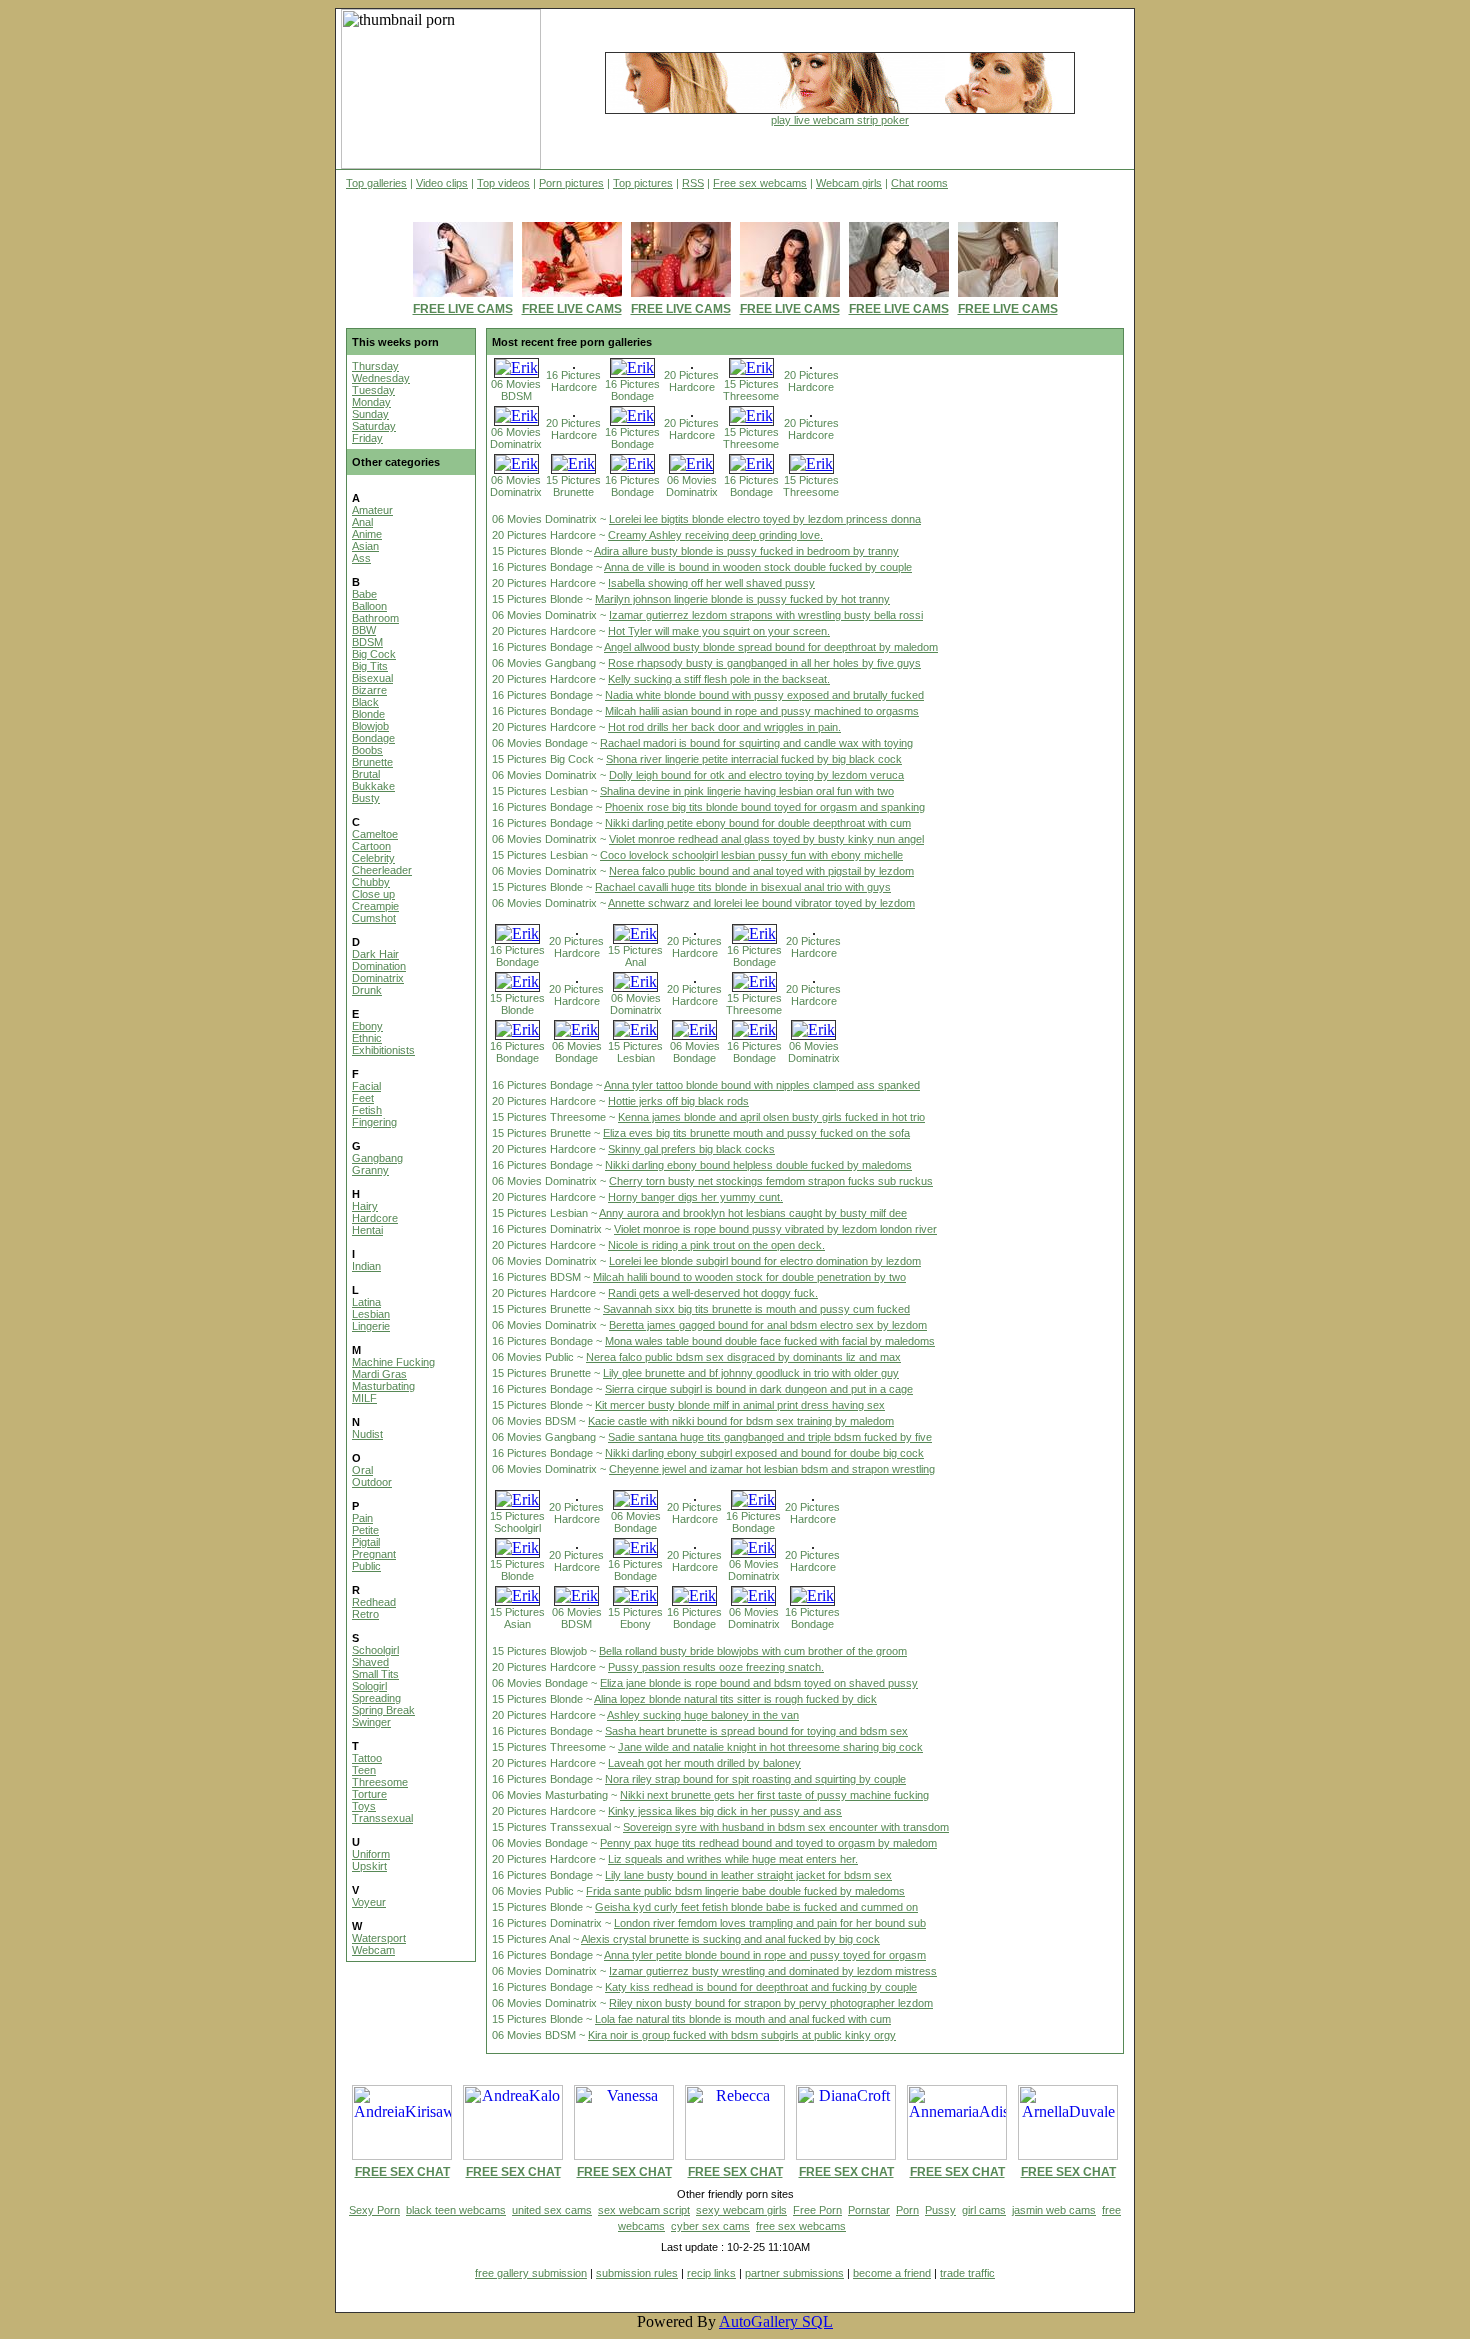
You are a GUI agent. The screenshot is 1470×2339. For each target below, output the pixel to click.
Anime (367, 534)
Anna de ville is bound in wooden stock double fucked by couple (758, 567)
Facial (366, 1086)
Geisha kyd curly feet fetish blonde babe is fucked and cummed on (756, 1907)
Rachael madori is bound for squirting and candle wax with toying (756, 743)
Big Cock (374, 654)
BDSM (367, 642)
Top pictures (643, 183)
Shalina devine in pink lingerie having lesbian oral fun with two (747, 791)
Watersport (379, 1938)
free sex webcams (801, 2226)
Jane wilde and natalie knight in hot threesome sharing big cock (770, 1747)
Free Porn (817, 2210)
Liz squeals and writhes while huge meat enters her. (733, 1859)
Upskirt (369, 1866)
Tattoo (367, 1758)
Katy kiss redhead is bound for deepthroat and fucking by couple (761, 1987)
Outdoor (372, 1482)
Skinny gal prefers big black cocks (691, 1149)
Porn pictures (571, 183)
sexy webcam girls (741, 2210)
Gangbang (377, 1158)
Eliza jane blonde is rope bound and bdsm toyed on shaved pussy (759, 1683)
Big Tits (370, 666)
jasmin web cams (1054, 2210)
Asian (365, 546)
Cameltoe (375, 834)
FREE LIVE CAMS (463, 309)
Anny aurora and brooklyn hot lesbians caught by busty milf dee (753, 1213)
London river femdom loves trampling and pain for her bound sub (770, 1923)
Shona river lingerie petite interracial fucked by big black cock (754, 759)
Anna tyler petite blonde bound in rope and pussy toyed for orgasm (765, 1955)
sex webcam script (644, 2210)
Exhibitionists (383, 1050)
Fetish (367, 1110)
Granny (370, 1170)
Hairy (365, 1206)
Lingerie (371, 1326)
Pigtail (366, 1542)
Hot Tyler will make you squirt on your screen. (719, 631)
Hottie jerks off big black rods (678, 1101)
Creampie (375, 906)
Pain (362, 1518)
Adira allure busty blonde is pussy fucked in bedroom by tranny (746, 551)
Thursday (375, 366)
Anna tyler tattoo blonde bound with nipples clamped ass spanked (762, 1085)
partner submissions (794, 2273)
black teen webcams (456, 2210)
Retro (365, 1614)
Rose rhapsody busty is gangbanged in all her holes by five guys (764, 663)
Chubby (371, 882)
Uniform (371, 1854)
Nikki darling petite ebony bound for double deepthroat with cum (758, 823)
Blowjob (370, 726)
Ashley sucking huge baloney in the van (703, 1715)
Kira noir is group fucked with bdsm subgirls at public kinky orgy (742, 2035)
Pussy (940, 2210)
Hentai (367, 1230)
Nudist (367, 1434)
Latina (366, 1302)
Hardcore (375, 1218)
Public (366, 1566)
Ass (361, 558)
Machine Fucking (393, 1362)
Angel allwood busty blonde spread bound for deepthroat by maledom (771, 647)
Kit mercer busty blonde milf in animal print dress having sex (740, 1405)
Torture (369, 1794)
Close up (373, 894)
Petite (365, 1530)
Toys (364, 1806)
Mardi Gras (379, 1374)
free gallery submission (531, 2273)
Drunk (367, 990)
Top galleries (376, 183)
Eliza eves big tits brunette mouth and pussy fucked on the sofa (756, 1133)
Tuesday (373, 390)
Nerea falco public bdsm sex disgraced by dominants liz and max (743, 1357)
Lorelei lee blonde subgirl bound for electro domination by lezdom (765, 1261)
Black (365, 702)
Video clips (442, 183)
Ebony (367, 1026)
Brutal (366, 774)
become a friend (892, 2273)
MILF (364, 1398)
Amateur (372, 510)
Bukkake (373, 786)
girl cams (984, 2210)
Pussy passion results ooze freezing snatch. (716, 1667)
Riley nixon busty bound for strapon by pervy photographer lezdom (771, 2003)
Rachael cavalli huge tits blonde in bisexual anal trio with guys (743, 887)
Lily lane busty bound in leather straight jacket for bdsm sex (748, 1875)
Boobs (367, 750)
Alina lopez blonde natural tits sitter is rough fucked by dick (735, 1699)
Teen (364, 1770)
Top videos (503, 183)
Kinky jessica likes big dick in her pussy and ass (725, 1811)
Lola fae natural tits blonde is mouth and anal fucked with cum (743, 2019)
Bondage (373, 738)
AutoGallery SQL (776, 2321)
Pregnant (374, 1554)
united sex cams (552, 2210)
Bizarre (369, 690)
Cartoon (371, 846)
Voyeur (369, 1902)
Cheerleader (382, 870)
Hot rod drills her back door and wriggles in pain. (724, 727)
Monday (371, 402)
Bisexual (372, 678)
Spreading (376, 1698)
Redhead (374, 1602)
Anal (362, 522)
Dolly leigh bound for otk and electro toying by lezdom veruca (756, 775)
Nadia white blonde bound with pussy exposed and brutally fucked (764, 695)
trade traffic (967, 2273)
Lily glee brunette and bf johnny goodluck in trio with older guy (751, 1373)
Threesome (380, 1782)
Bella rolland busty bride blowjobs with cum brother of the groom (753, 1651)
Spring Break (383, 1710)
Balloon (369, 606)
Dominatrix (378, 978)
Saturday (374, 426)
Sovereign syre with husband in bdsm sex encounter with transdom (786, 1827)
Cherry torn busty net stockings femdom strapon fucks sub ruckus (771, 1181)
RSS (693, 183)
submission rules (637, 2273)
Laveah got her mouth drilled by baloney (704, 1763)
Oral (362, 1470)
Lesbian (371, 1314)
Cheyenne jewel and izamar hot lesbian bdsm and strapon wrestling (772, 1469)
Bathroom (375, 618)
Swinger (371, 1722)
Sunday (370, 414)
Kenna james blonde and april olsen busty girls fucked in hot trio (771, 1117)
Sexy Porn (374, 2210)
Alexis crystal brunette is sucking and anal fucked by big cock (730, 1939)
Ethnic (367, 1038)
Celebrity (373, 858)
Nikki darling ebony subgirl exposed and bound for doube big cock (764, 1453)
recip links (711, 2273)
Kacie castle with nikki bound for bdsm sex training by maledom (741, 1421)
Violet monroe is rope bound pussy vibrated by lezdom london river (775, 1229)
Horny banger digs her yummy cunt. (695, 1197)
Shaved (370, 1662)
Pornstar (869, 2210)
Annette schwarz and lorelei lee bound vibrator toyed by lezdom (761, 903)
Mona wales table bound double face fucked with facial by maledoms (770, 1341)
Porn (907, 2210)
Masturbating (383, 1386)
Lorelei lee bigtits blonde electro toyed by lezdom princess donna (765, 519)
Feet (363, 1098)
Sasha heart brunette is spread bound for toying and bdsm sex (756, 1731)
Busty (366, 798)
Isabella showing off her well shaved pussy (711, 583)
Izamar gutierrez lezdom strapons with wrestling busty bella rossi (766, 615)
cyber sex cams (710, 2226)
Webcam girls (849, 183)
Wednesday (381, 378)
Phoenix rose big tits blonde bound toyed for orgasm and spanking (765, 807)
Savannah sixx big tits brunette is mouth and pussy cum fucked (756, 1309)
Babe (364, 594)
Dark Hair (375, 954)
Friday (367, 438)
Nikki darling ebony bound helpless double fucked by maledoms (758, 1165)
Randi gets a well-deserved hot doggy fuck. (713, 1293)
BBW (364, 630)
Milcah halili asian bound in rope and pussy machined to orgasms (762, 711)
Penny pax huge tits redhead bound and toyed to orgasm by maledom (768, 1843)
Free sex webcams (760, 183)
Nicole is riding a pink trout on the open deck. (716, 1245)
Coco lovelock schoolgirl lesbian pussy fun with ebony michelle (751, 855)
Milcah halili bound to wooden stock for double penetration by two (749, 1277)
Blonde (368, 714)
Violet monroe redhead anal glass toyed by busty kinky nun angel (766, 839)
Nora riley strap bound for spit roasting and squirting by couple (755, 1779)
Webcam (373, 1950)
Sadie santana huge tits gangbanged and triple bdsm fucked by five (770, 1437)
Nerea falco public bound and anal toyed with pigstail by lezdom (761, 871)
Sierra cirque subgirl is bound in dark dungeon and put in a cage (759, 1389)
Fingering (374, 1122)
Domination (379, 966)
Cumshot (374, 918)
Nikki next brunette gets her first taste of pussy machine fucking (774, 1795)
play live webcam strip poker (840, 120)
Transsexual (382, 1818)
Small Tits (375, 1674)
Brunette (372, 762)
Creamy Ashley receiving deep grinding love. (715, 535)
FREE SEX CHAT (402, 2172)
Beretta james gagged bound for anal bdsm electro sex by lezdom (768, 1325)
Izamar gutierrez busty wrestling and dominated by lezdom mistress (773, 1971)
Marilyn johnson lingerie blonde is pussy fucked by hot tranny (742, 599)
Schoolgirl (375, 1650)
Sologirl (369, 1686)
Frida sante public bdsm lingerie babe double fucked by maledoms (745, 1891)
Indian (366, 1266)
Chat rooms (919, 183)
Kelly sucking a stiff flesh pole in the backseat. (719, 679)
